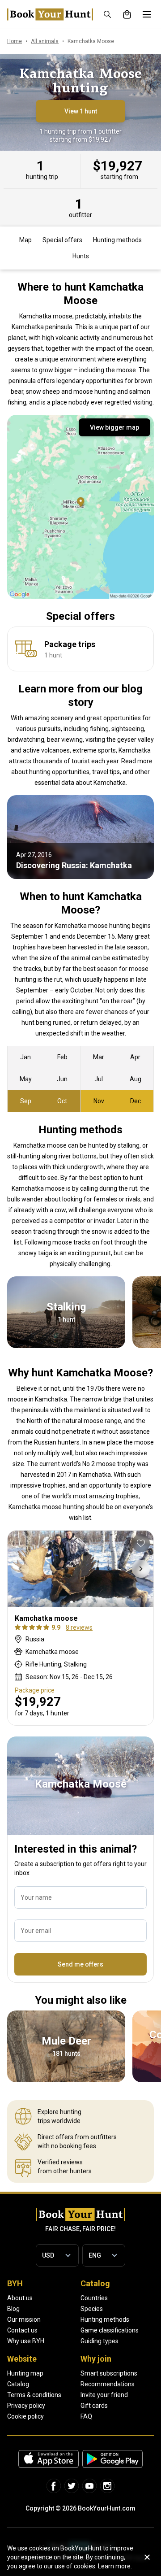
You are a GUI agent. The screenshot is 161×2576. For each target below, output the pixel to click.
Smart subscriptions (109, 2373)
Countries (94, 2298)
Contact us (22, 2330)
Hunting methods (117, 240)
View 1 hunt (81, 111)
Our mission (24, 2319)
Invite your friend (104, 2395)
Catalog (18, 2384)
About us (20, 2298)
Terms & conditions (34, 2395)
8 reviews (79, 1627)
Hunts (81, 256)
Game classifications (110, 2330)
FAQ (86, 2416)
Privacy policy (26, 2406)
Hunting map (25, 2373)
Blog (13, 2309)
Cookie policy (25, 2416)
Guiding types (100, 2341)
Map (25, 240)
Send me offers (80, 1964)
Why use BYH (26, 2341)
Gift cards (94, 2406)
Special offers (62, 240)
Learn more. (115, 2566)
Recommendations (108, 2384)
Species (92, 2309)
